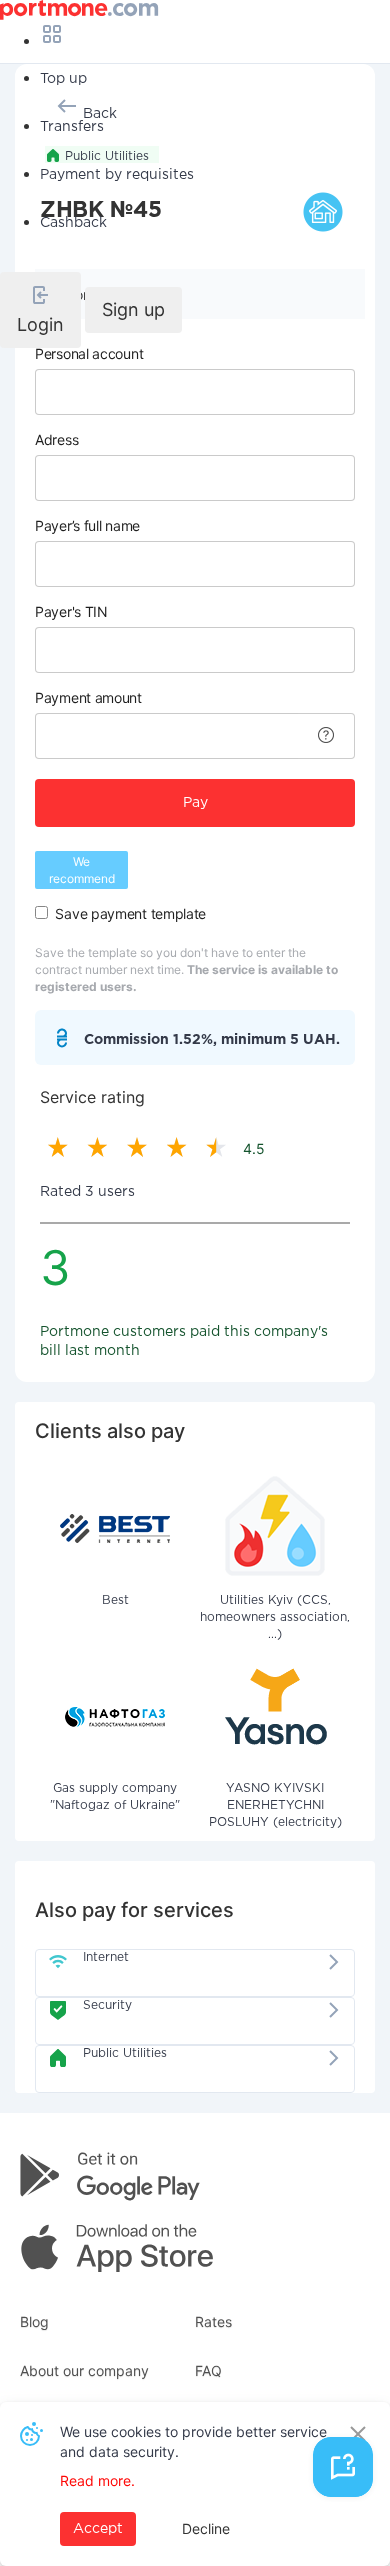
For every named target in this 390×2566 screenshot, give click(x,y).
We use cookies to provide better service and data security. (193, 2441)
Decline (206, 2528)
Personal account (89, 353)
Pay (195, 803)
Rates (213, 2321)
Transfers (72, 127)
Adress (56, 439)
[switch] (41, 912)
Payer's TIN (71, 611)
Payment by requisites (117, 175)
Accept (98, 2529)
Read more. (97, 2480)
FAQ (208, 2370)
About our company (84, 2370)
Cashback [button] (73, 223)
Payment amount (88, 697)
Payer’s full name (87, 525)
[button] (40, 310)
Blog (34, 2321)
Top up (63, 79)
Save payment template (130, 913)
